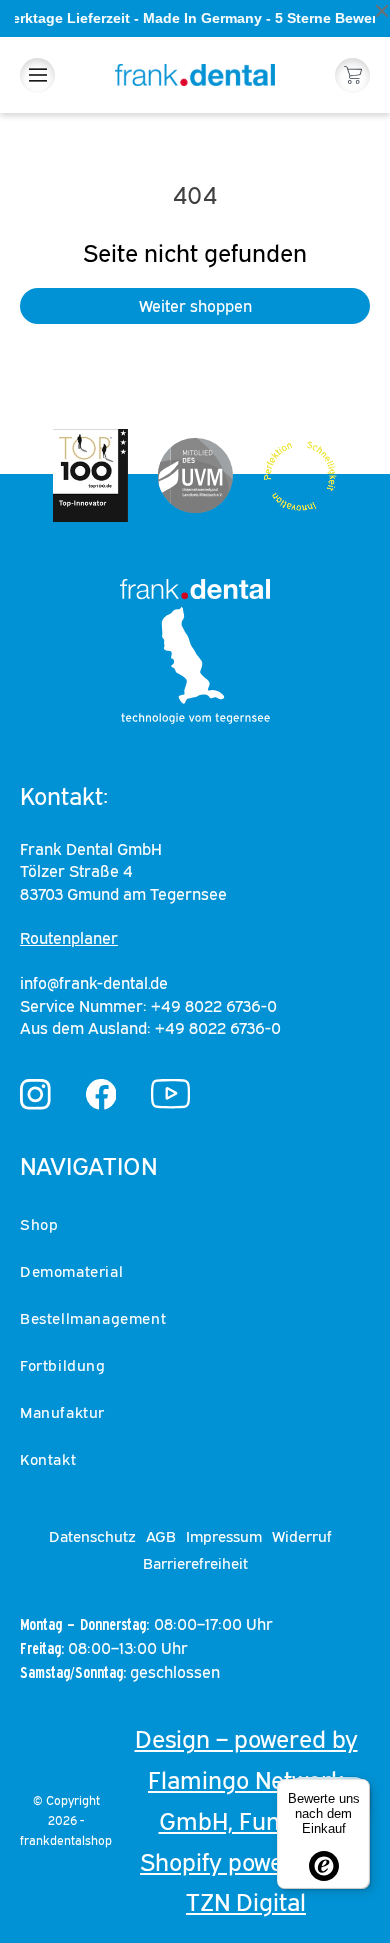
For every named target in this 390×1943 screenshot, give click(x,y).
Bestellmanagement (93, 1318)
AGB (161, 1536)
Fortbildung (63, 1365)
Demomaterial (71, 1271)
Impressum (224, 1536)
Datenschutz (92, 1536)
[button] (37, 75)
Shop (39, 1224)
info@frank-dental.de (94, 983)
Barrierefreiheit (195, 1563)
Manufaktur (62, 1412)
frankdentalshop (66, 1840)
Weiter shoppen (195, 306)
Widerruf (302, 1536)
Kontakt (48, 1459)
